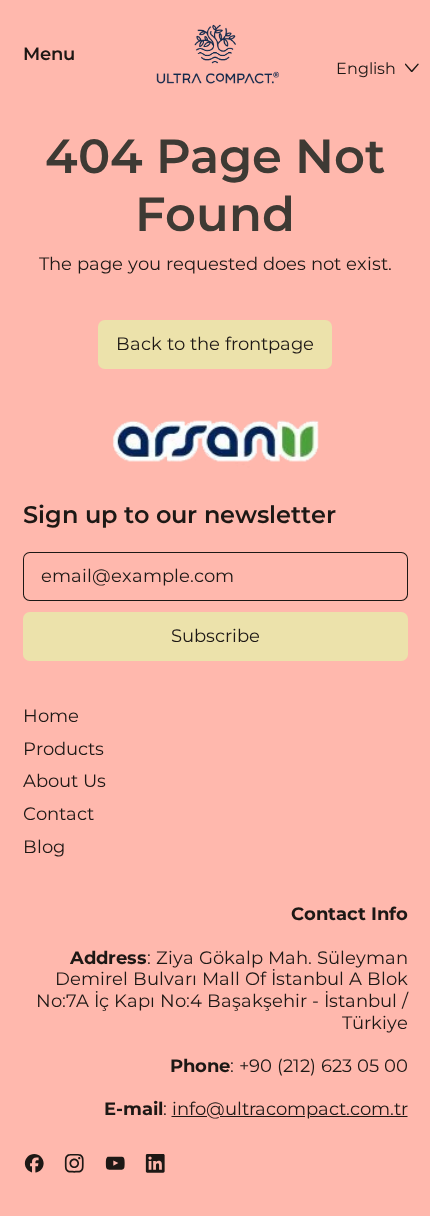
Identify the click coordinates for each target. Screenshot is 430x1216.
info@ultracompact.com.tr (290, 1109)
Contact (58, 814)
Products (63, 749)
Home (51, 716)
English (366, 68)
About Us (64, 781)
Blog (44, 847)
